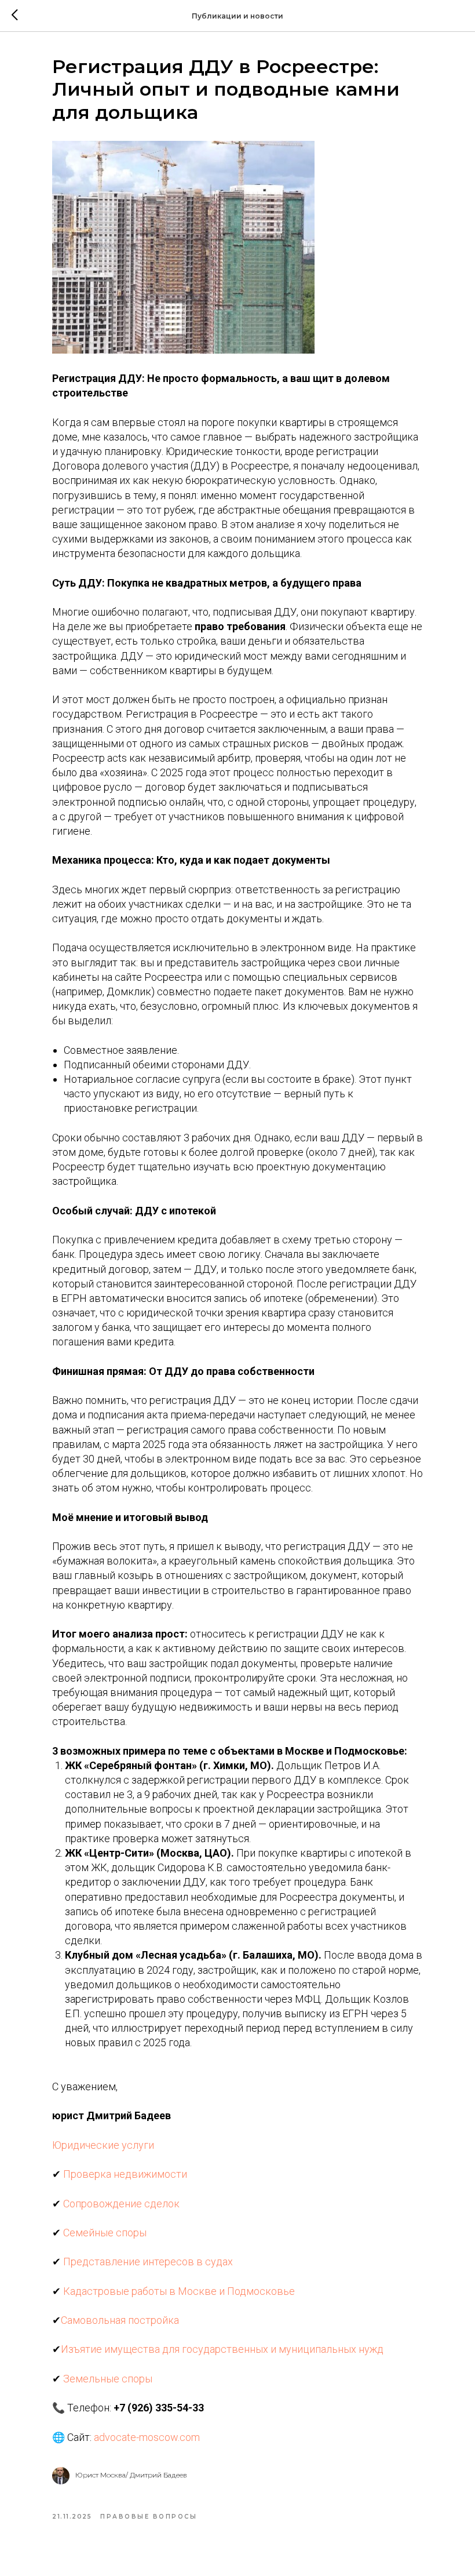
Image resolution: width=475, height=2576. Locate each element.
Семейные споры (105, 2233)
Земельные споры (108, 2379)
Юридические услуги (103, 2145)
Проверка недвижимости (125, 2174)
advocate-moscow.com (147, 2437)
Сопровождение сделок (121, 2204)
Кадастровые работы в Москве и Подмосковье (179, 2291)
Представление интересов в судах (148, 2262)
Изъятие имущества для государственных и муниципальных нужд (222, 2349)
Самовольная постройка (120, 2320)
